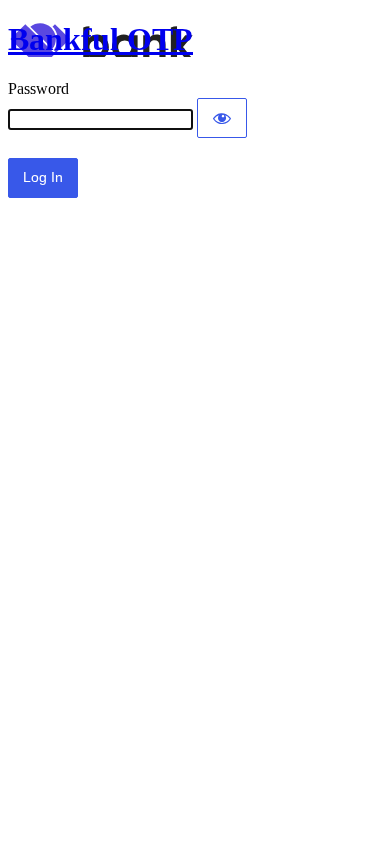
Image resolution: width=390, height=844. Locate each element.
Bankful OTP (100, 39)
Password (38, 88)
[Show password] (222, 118)
